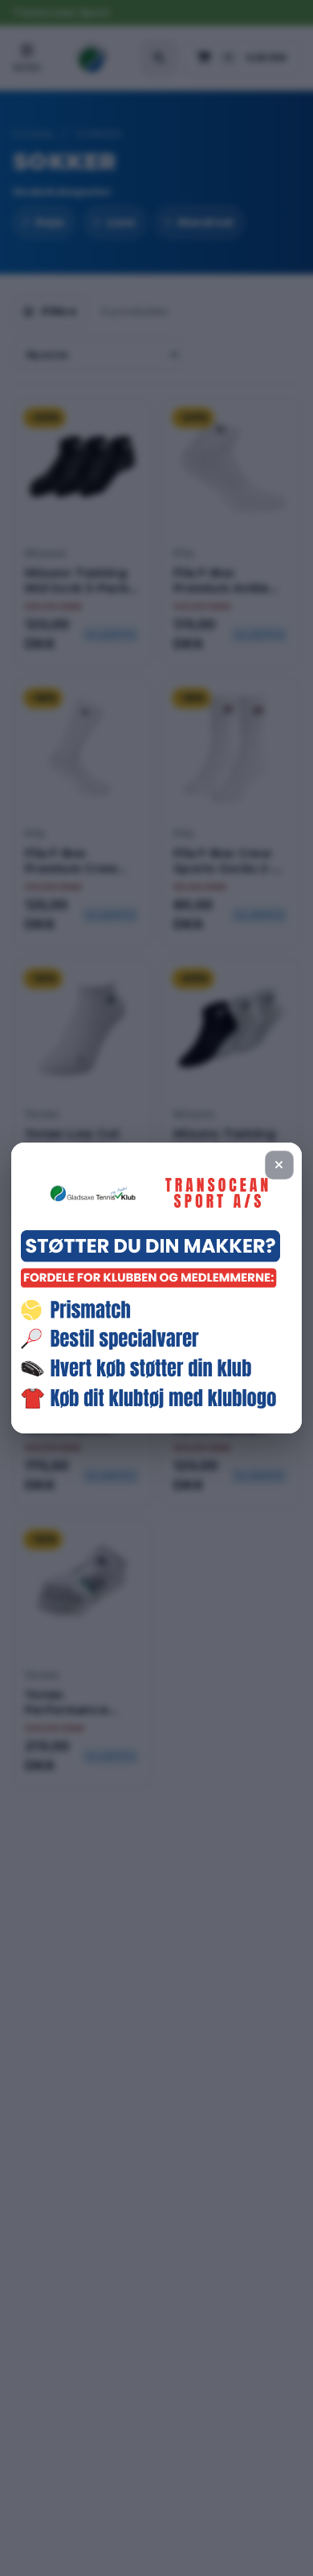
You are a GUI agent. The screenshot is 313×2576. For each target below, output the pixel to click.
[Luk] (279, 1165)
